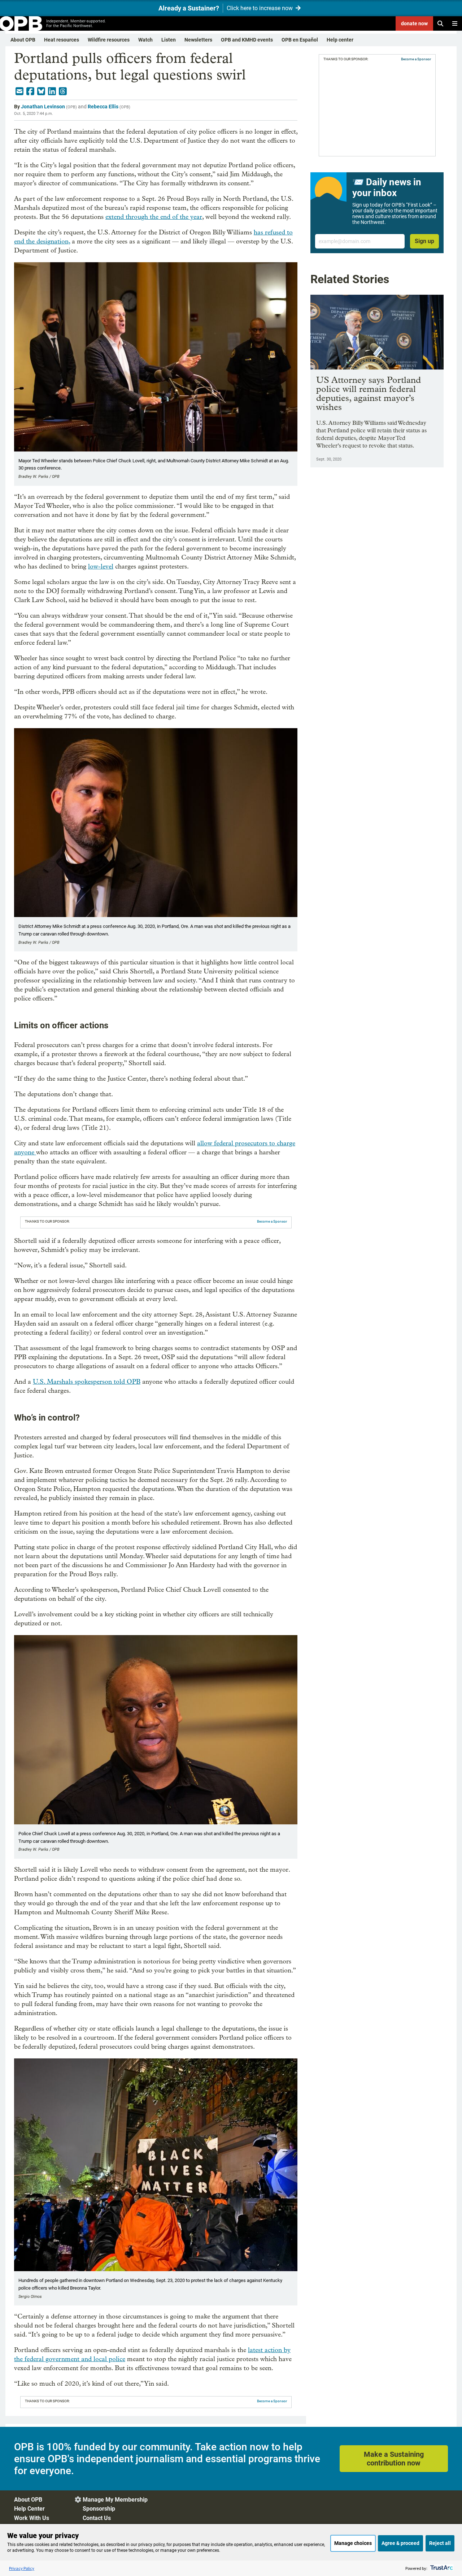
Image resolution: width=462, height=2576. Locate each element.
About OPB (23, 40)
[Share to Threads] (63, 91)
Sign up (424, 241)
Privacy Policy (22, 2568)
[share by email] (19, 91)
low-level (101, 567)
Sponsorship (99, 2509)
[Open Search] (440, 23)
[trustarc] (441, 2568)
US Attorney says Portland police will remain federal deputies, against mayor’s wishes (369, 393)
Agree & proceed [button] (400, 2543)
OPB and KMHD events (247, 40)
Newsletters (198, 40)
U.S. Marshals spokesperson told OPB (87, 1382)
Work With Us (32, 2518)
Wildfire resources (109, 40)
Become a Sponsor (272, 1221)
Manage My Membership (115, 2500)
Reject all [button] (440, 2543)
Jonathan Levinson (43, 107)
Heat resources (62, 40)
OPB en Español (300, 40)
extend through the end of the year (154, 217)
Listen (169, 40)
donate (414, 23)
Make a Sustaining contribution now (394, 2459)
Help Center (29, 2509)
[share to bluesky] (41, 91)
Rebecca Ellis (103, 107)
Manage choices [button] (353, 2543)
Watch (145, 40)
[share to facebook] (30, 91)
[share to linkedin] (52, 91)
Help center (340, 40)
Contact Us (97, 2518)
